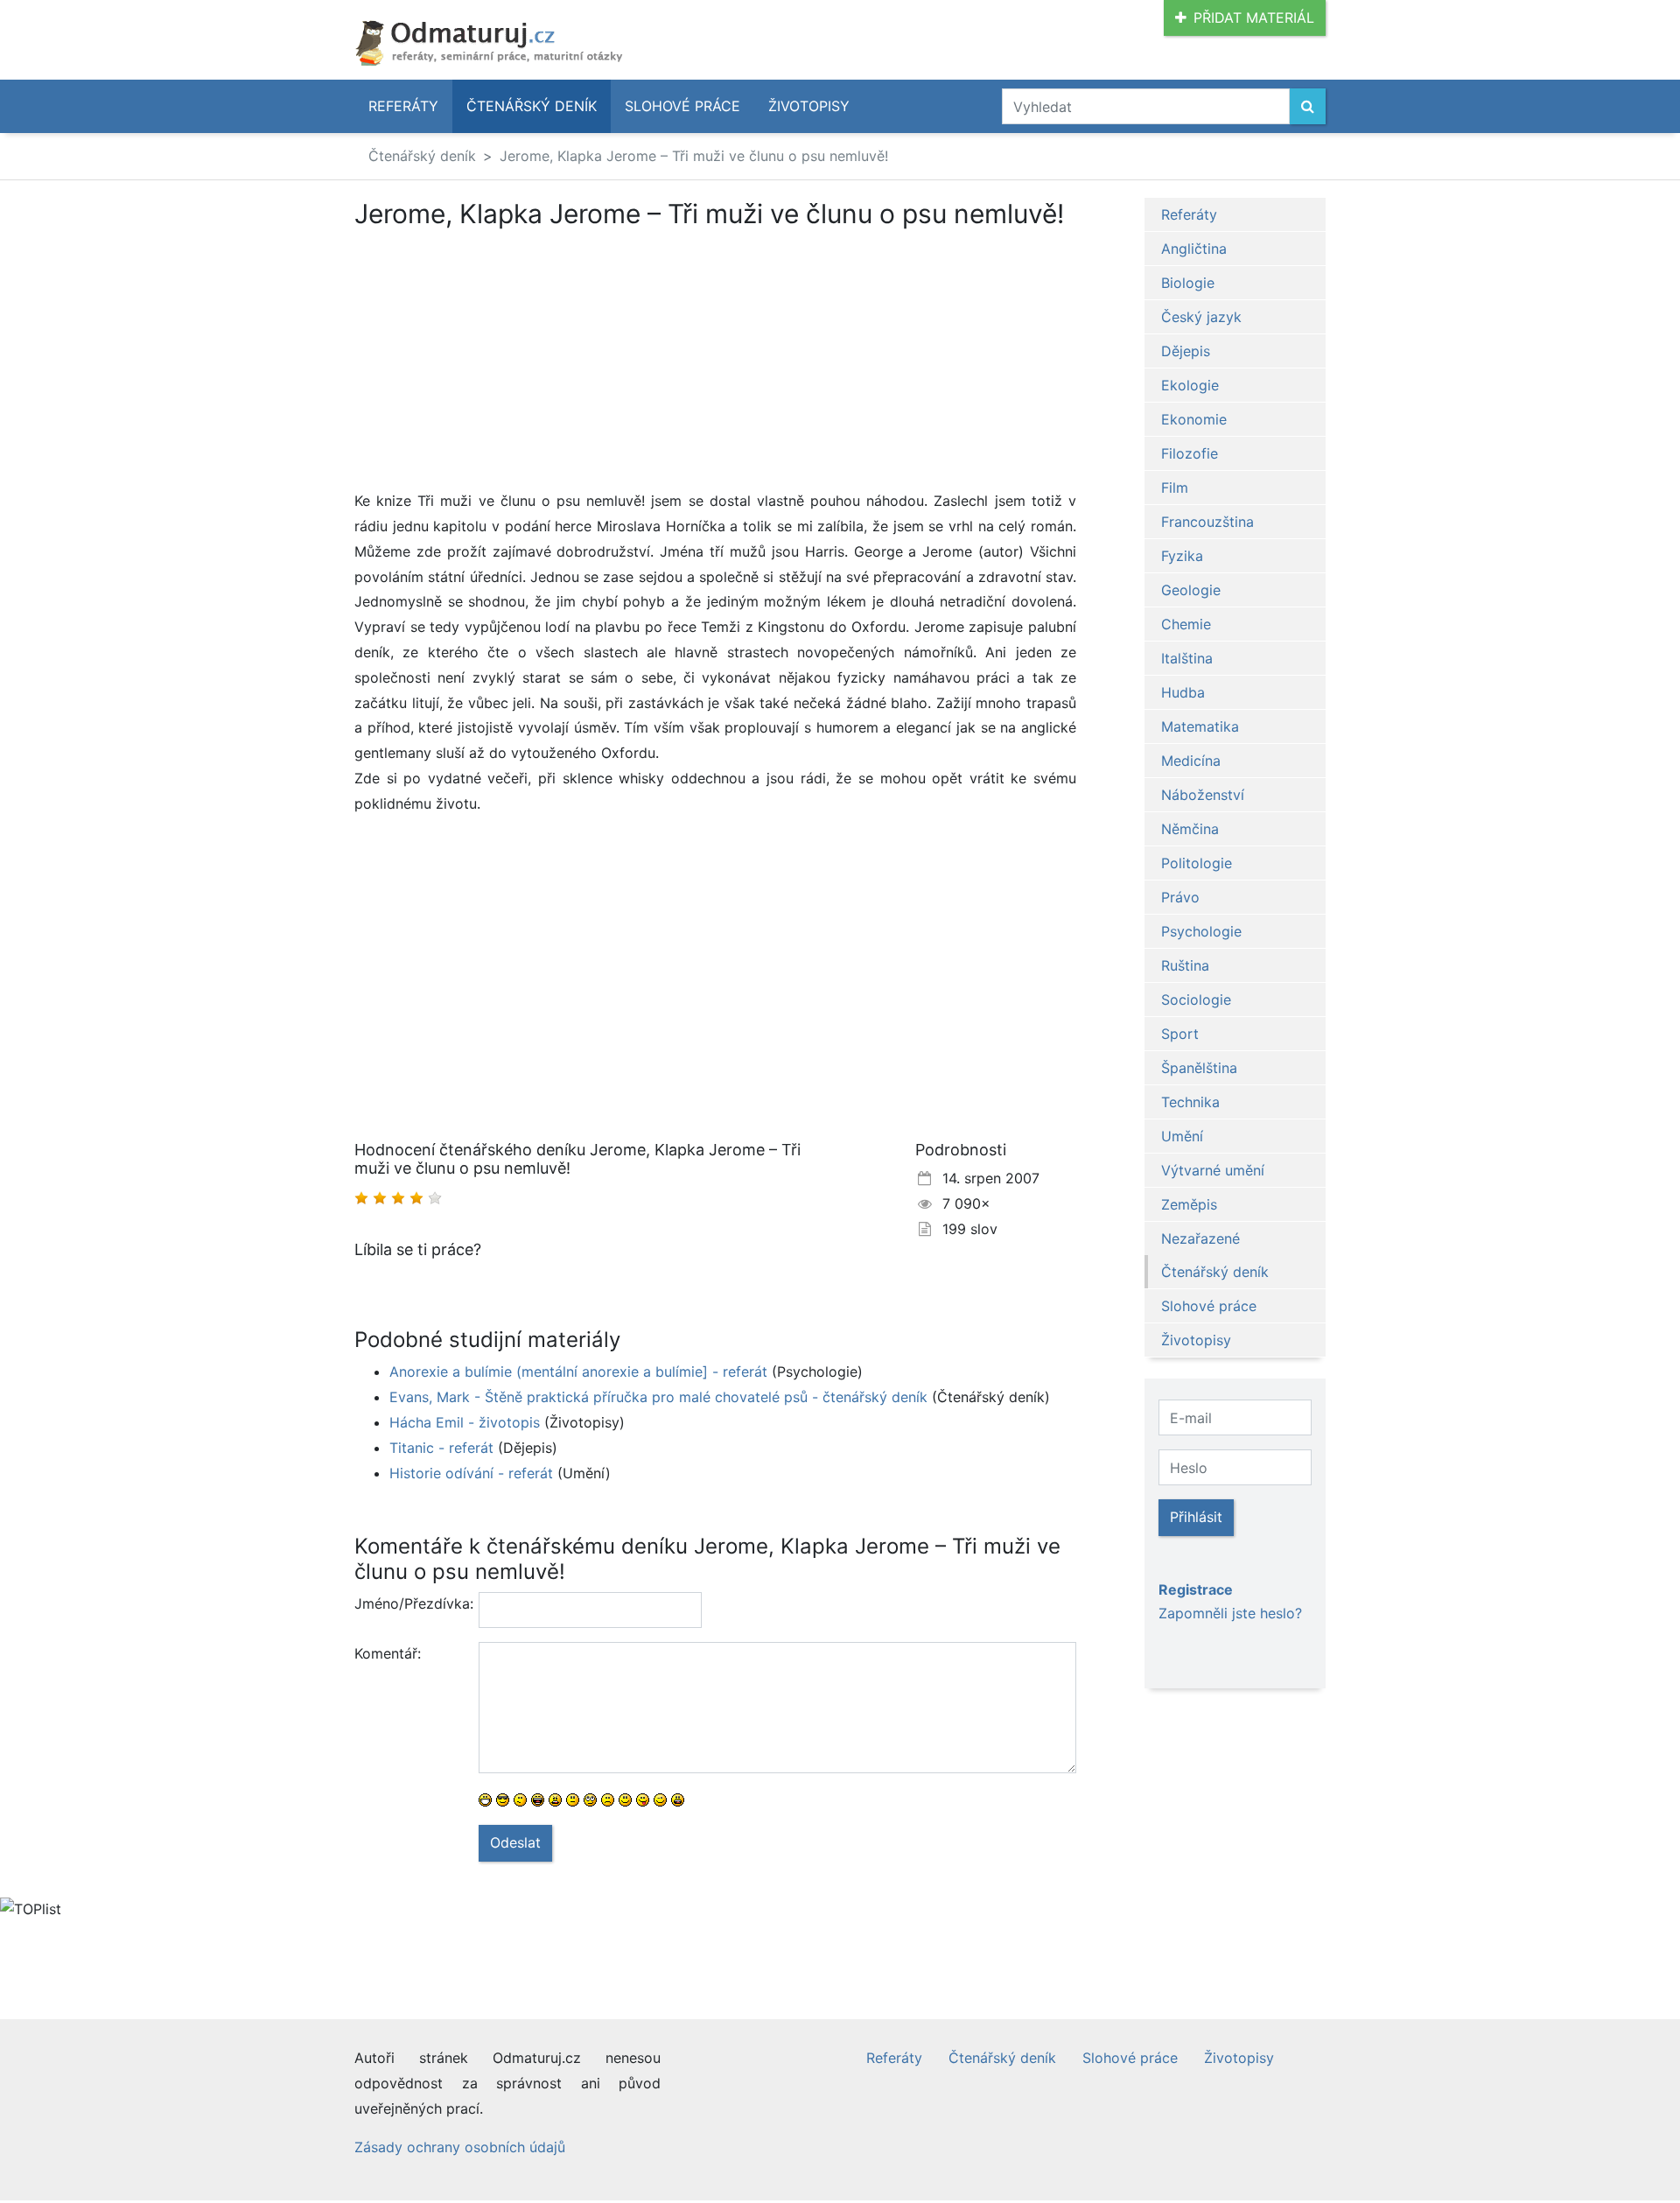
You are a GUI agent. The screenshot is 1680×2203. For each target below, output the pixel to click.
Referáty (403, 106)
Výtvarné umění (1213, 1170)
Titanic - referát (441, 1448)
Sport (1180, 1034)
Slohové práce (682, 106)
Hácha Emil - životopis (465, 1422)
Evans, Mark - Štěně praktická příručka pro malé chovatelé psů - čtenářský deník (658, 1397)
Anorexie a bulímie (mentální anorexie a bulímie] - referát (578, 1372)
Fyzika (1182, 556)
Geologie (1191, 590)
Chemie (1186, 624)
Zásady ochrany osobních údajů (460, 2147)
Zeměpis (1189, 1204)
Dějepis (1186, 351)
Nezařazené (1200, 1238)
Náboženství (1203, 795)
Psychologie (1201, 931)
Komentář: (388, 1653)
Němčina (1190, 829)
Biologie (1188, 283)
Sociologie (1196, 1000)
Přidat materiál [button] (1254, 18)
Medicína (1191, 761)
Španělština (1199, 1068)
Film (1175, 488)
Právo (1180, 897)
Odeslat (515, 1842)
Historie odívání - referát (471, 1473)
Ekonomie (1194, 419)
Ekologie (1190, 385)
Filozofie (1190, 453)
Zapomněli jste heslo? (1230, 1613)
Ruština (1185, 965)
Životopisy (809, 106)
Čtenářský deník (532, 106)
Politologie (1197, 863)
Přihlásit (1196, 1517)
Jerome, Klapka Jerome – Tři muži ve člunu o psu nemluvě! (694, 156)
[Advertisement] (501, 359)
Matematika (1200, 726)
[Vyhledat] (1308, 106)
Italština (1187, 658)
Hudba (1183, 692)
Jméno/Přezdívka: (410, 1603)
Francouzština (1207, 522)
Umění (1182, 1136)
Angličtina (1194, 249)
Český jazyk (1201, 317)
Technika (1190, 1102)
